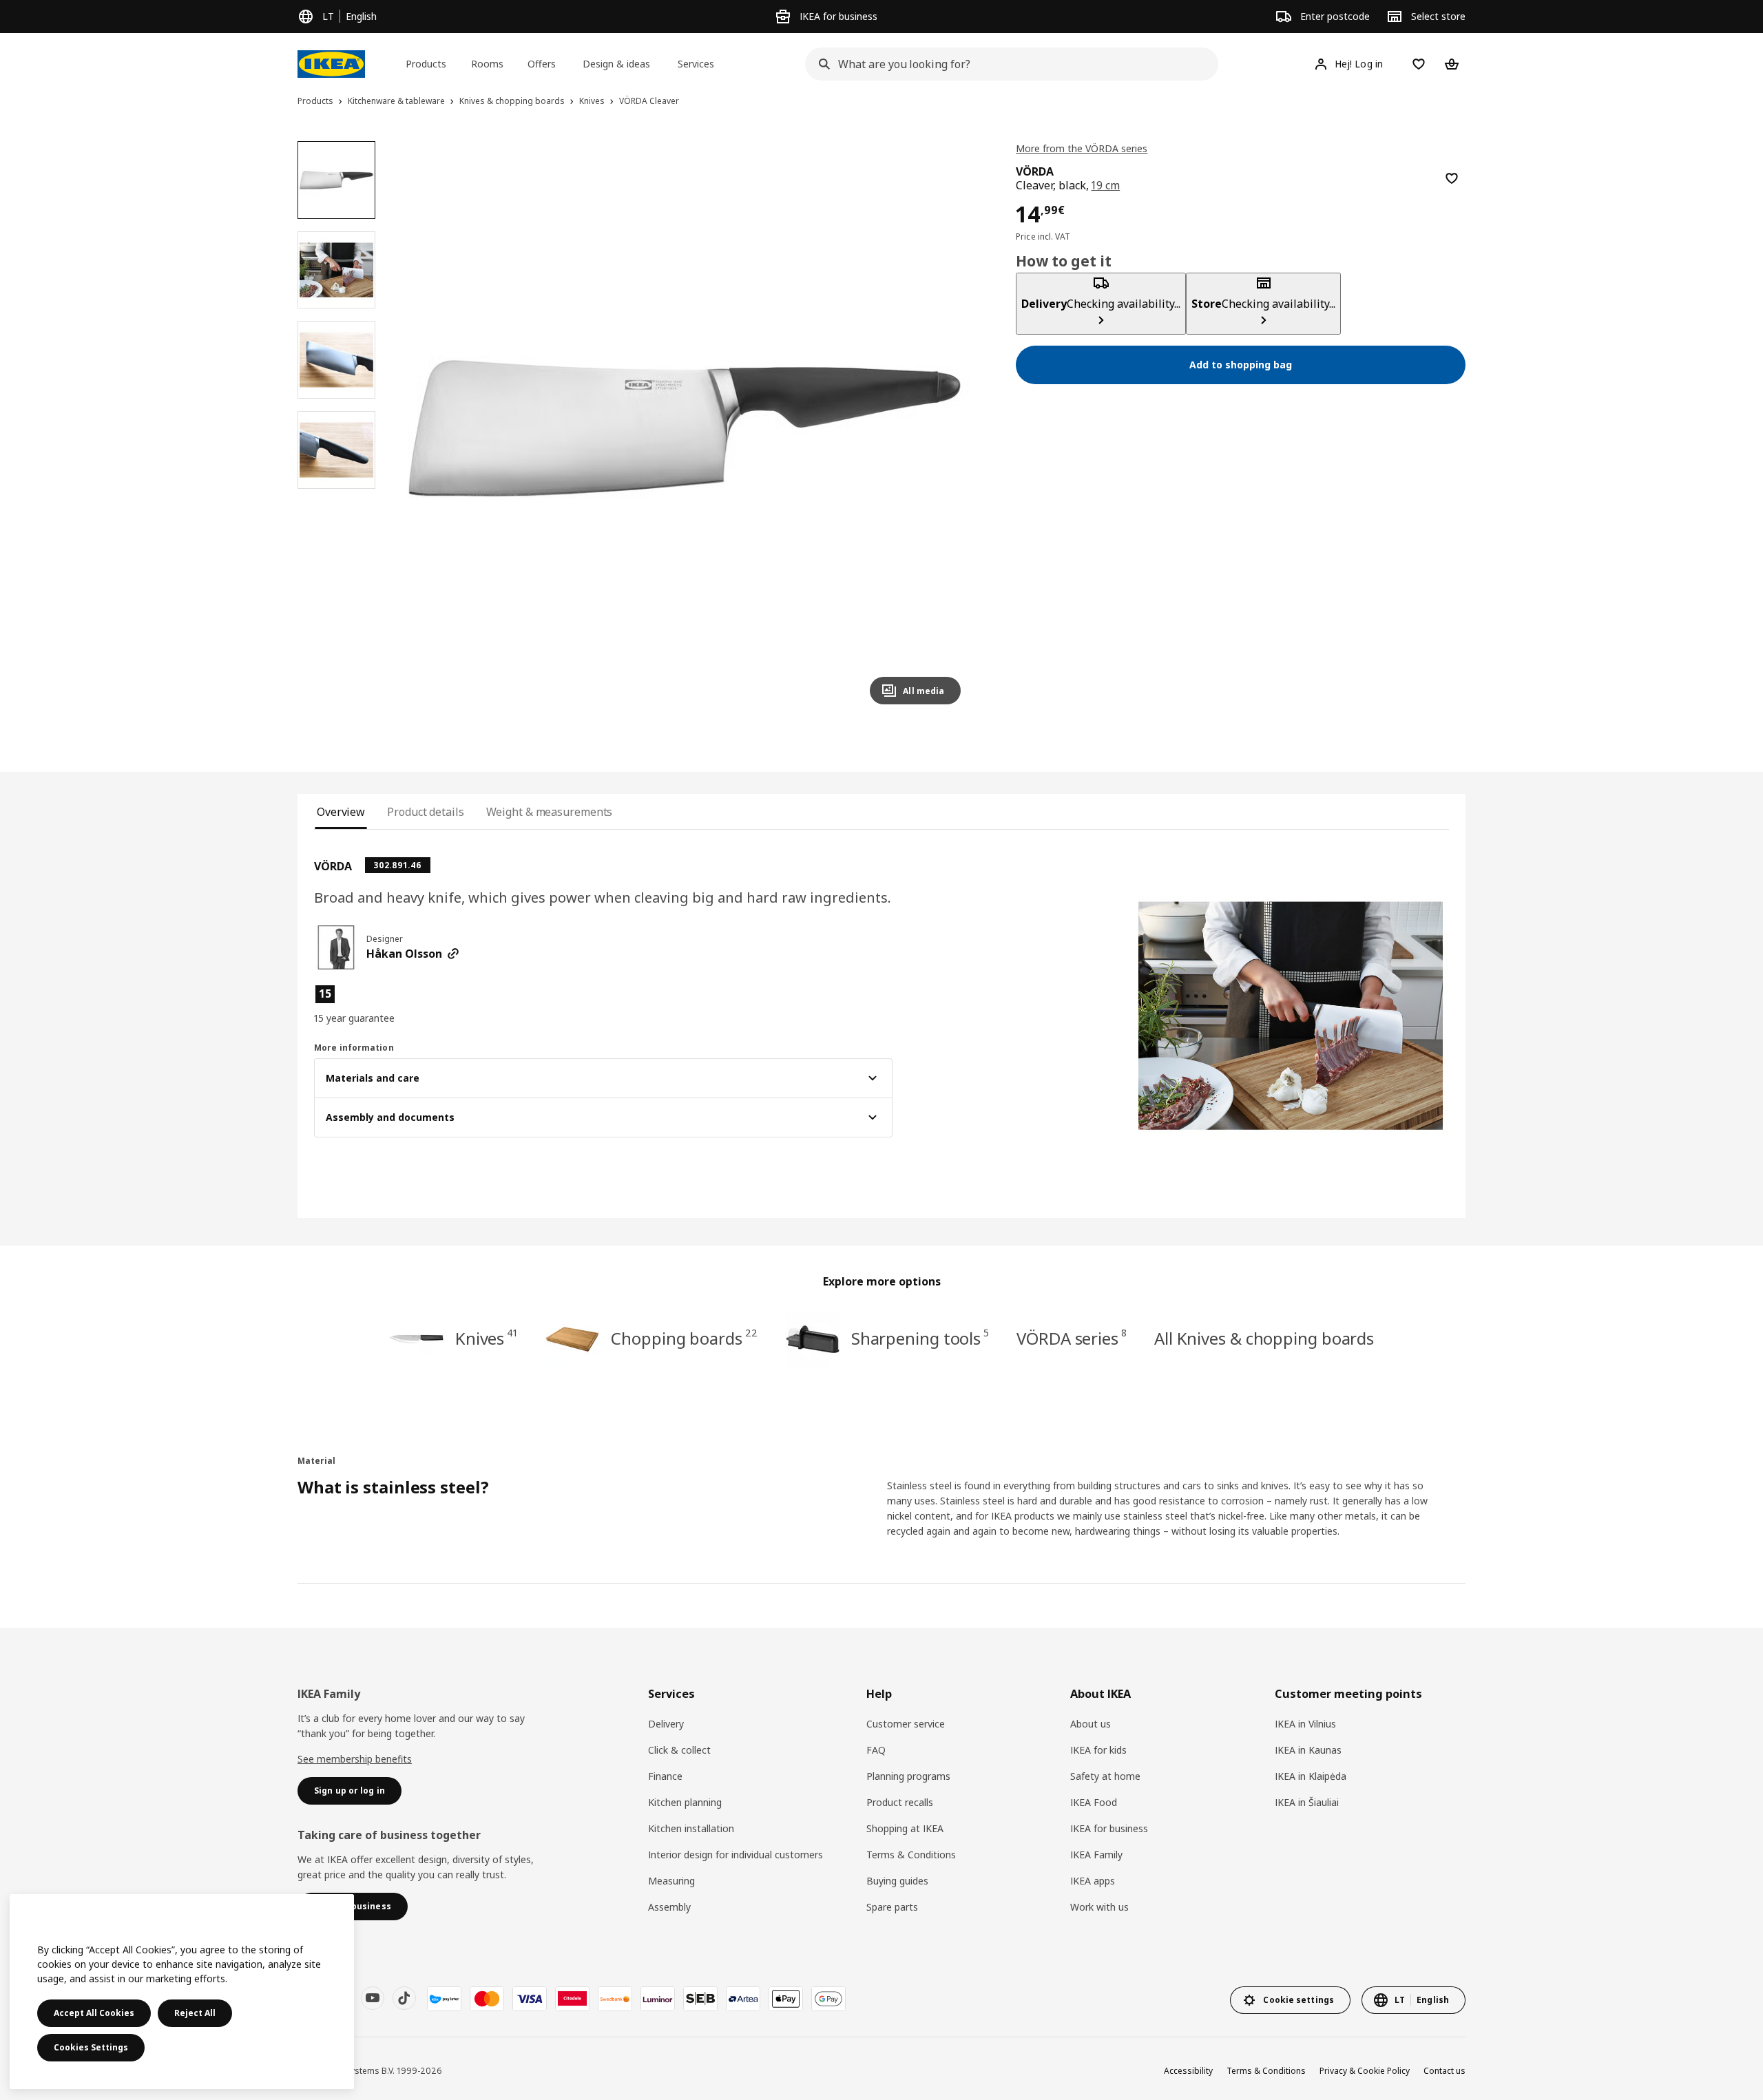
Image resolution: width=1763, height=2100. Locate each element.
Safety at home (1105, 1776)
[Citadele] (572, 1999)
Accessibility (1188, 2071)
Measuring (671, 1881)
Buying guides (897, 1881)
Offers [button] (542, 64)
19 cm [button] (1105, 185)
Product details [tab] (425, 812)
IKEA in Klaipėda (1311, 1776)
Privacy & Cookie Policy (1365, 2071)
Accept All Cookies (94, 2013)
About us (1091, 1724)
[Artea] (743, 1999)
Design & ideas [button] (616, 64)
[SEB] (700, 1999)
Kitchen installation (691, 1828)
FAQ (876, 1750)
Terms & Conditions (911, 1855)
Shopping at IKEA (905, 1828)
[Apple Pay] (786, 1999)
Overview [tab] (341, 812)
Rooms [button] (487, 64)
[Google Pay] (828, 1999)
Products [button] (426, 64)
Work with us (1099, 1907)
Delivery (666, 1724)
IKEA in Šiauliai (1307, 1802)
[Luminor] (658, 1999)
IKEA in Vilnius (1305, 1724)
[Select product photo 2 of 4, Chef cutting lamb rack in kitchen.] (336, 270)
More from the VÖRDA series (1082, 148)
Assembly (669, 1907)
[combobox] (1008, 64)
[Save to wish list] (1452, 178)
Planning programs (908, 1776)
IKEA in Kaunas (1308, 1750)
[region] (685, 429)
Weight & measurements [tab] (550, 812)
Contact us (1444, 2071)
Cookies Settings (91, 2047)
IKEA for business (1109, 1828)
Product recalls (900, 1802)
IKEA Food (1094, 1802)
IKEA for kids (1098, 1750)
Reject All (195, 2013)
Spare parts (892, 1907)
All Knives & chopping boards (1264, 1338)
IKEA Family (1096, 1855)
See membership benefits (355, 1759)
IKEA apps (1093, 1881)
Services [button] (696, 64)
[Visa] (530, 1999)
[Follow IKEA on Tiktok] (404, 1998)
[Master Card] (487, 1999)
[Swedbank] (615, 1999)
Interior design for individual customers (736, 1855)
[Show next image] (944, 428)
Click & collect (679, 1750)
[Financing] (444, 1999)
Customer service (906, 1724)
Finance (665, 1776)
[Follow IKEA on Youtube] (373, 1998)
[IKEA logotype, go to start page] (331, 64)
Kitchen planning (685, 1802)
